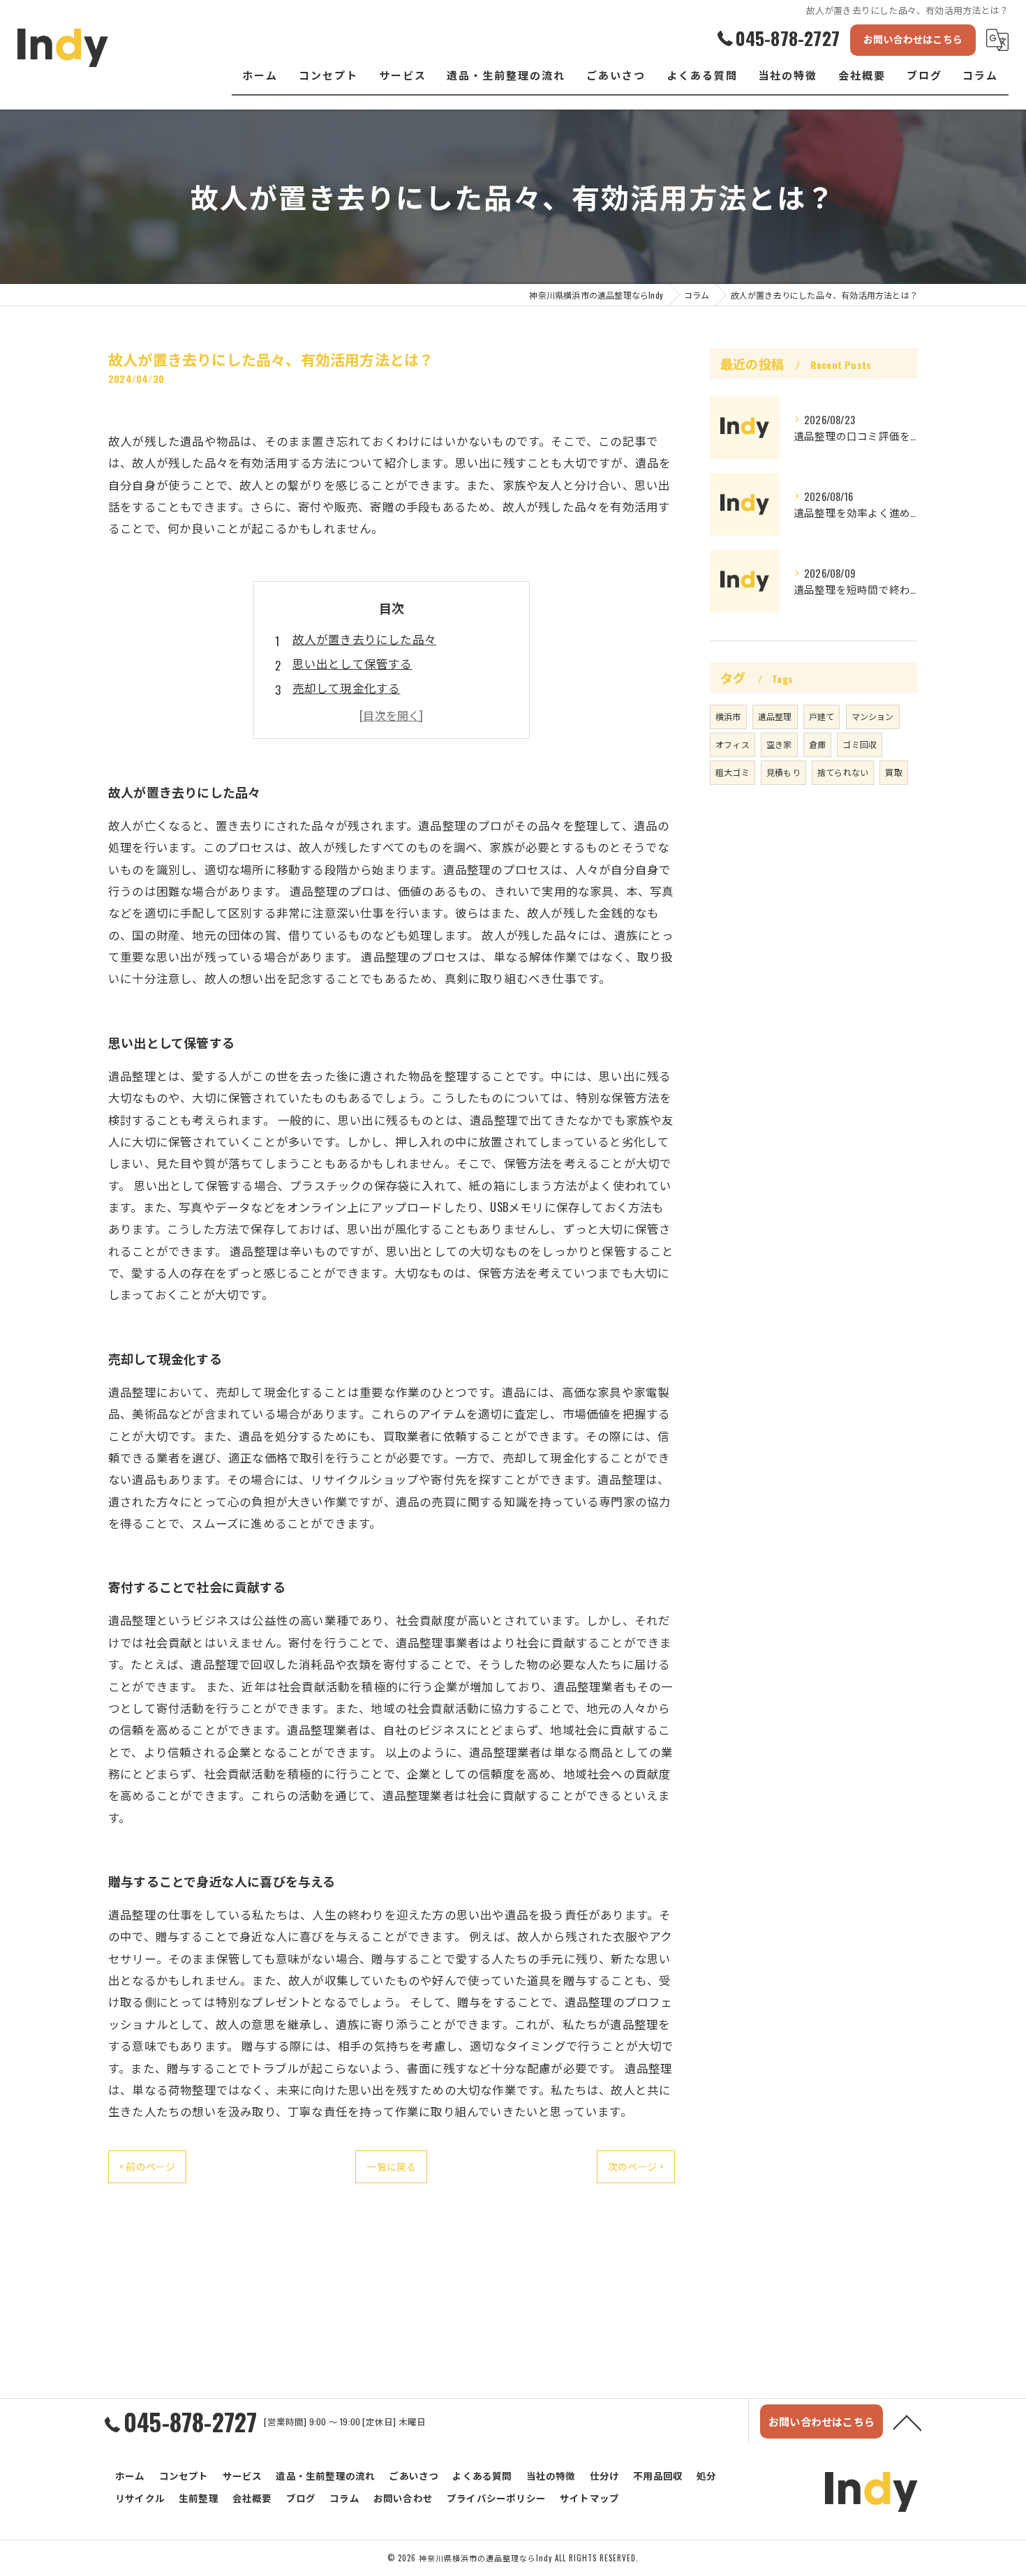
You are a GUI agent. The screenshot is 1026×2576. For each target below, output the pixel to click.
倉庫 (817, 744)
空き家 (779, 744)
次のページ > (636, 2166)
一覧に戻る (391, 2166)
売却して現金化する (347, 688)
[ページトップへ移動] (907, 2422)
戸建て (822, 716)
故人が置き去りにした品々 (364, 639)
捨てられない (843, 772)
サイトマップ (589, 2498)
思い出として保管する (352, 663)
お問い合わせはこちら (913, 39)
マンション (873, 716)
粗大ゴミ (733, 772)
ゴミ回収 (860, 744)
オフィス (733, 744)
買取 (893, 772)
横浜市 (728, 716)
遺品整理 (775, 716)
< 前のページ (147, 2166)
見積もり (783, 772)
